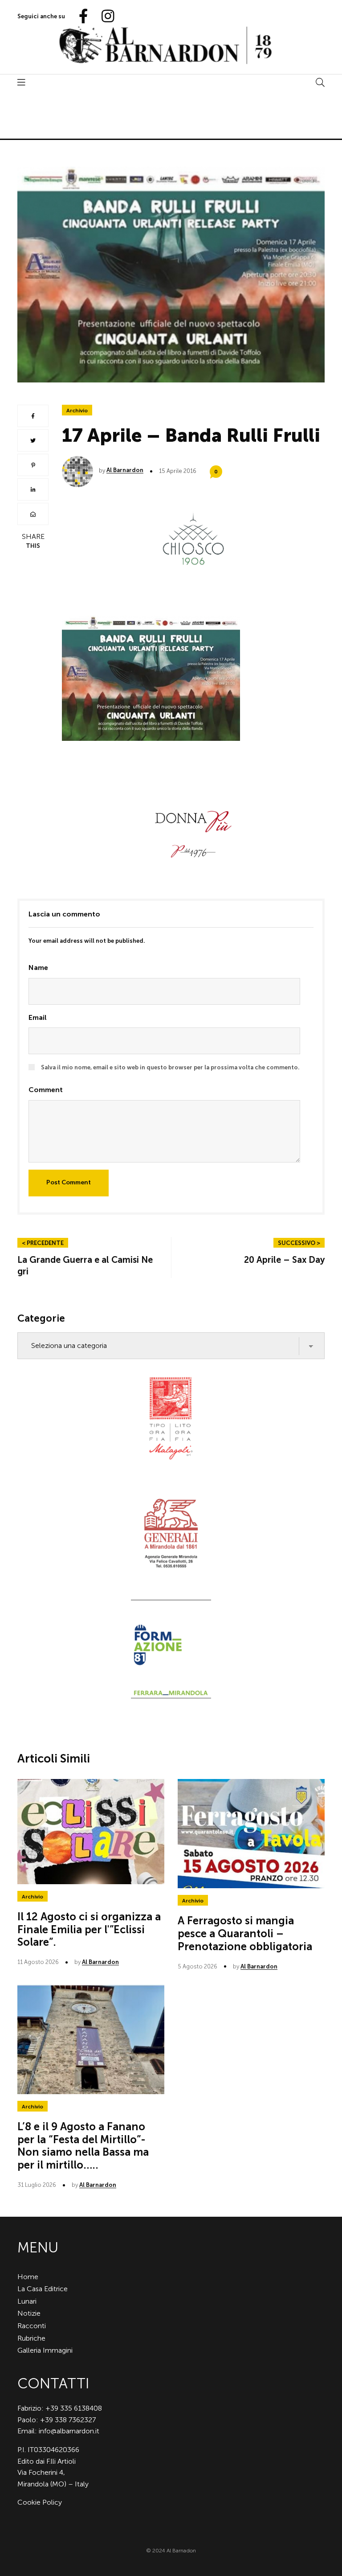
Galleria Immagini (45, 2350)
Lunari (27, 2301)
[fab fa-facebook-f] (80, 17)
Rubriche (31, 2338)
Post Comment (69, 1182)
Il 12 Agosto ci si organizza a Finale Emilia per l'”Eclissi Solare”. (89, 1929)
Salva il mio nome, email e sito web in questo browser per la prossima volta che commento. (170, 1067)
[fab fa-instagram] (104, 17)
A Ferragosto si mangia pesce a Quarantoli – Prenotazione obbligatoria (245, 1933)
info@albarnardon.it (69, 2431)
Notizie (29, 2313)
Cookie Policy (40, 2502)
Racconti (32, 2326)
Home (28, 2277)
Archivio (77, 411)
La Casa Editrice (43, 2289)
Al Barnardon (125, 470)
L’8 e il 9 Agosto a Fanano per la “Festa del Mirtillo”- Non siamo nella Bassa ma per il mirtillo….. (83, 2146)
